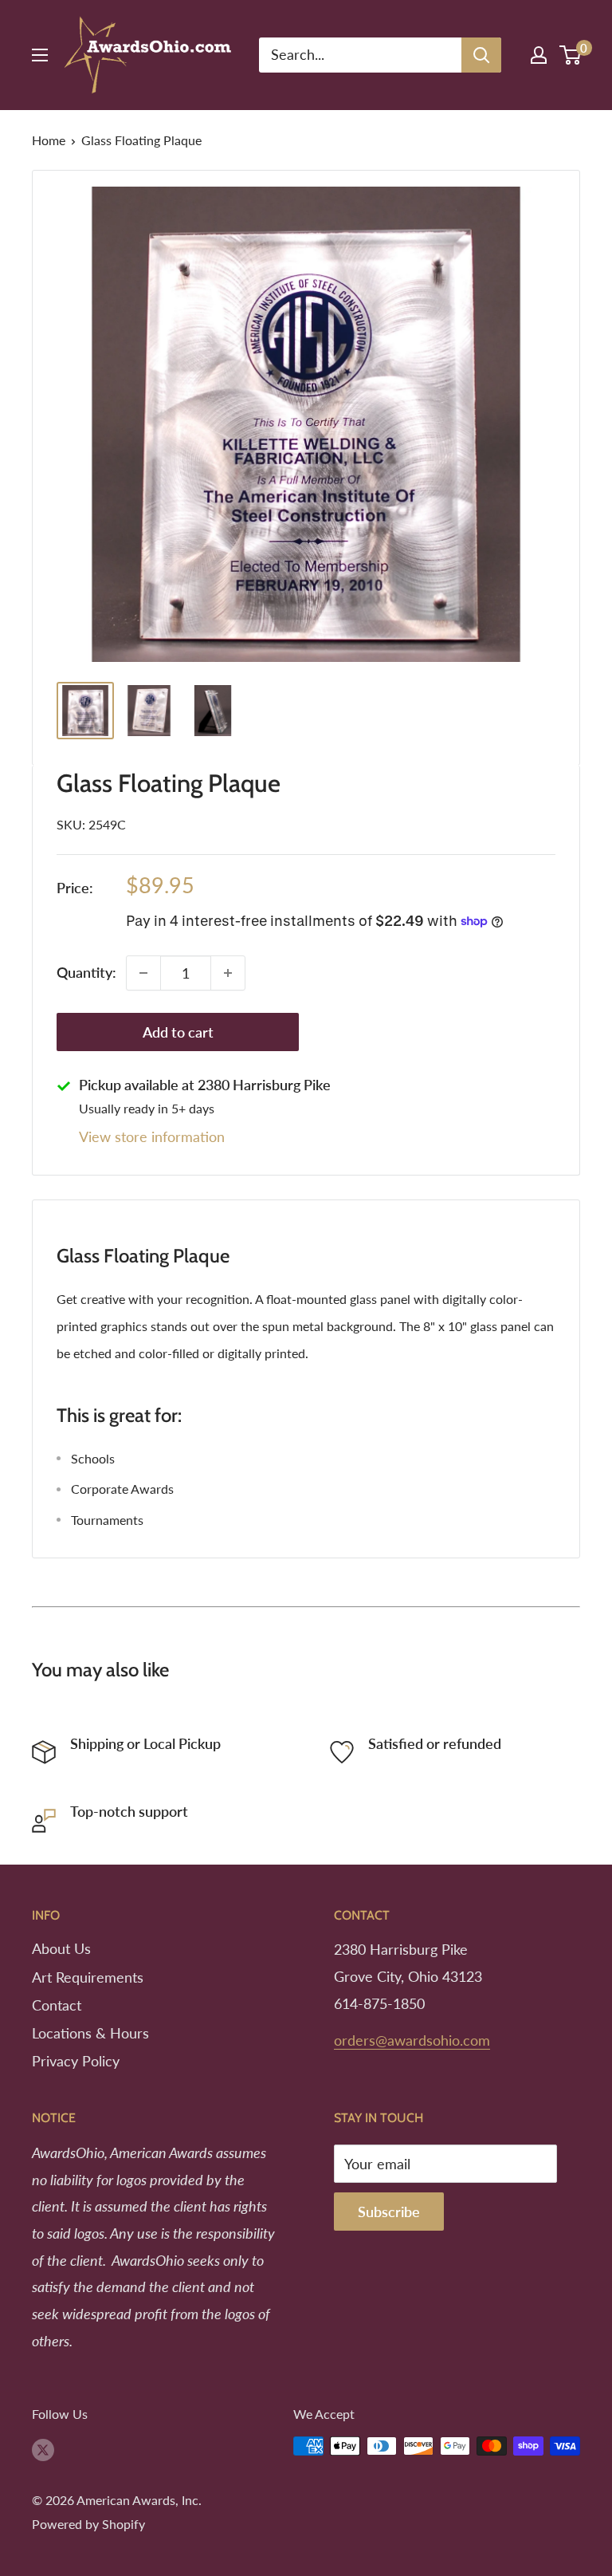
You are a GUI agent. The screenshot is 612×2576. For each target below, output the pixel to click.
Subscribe (389, 2212)
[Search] (481, 55)
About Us (61, 1948)
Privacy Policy (76, 2061)
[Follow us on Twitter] (43, 2449)
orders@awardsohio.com (412, 2040)
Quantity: (86, 972)
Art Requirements (88, 1977)
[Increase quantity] (228, 973)
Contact (57, 2005)
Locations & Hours (90, 2033)
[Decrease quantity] (143, 973)
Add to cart (178, 1032)
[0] (571, 55)
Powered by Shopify (88, 2524)
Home (49, 140)
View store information (152, 1136)
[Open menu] (40, 55)
